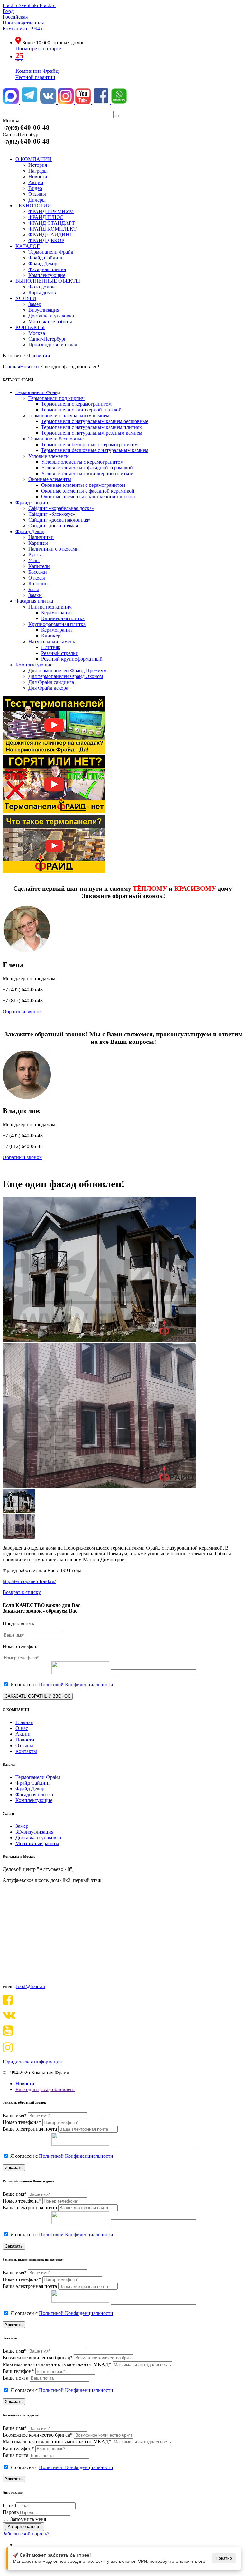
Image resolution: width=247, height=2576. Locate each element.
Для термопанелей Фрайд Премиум (67, 670)
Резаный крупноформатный (72, 659)
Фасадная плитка (34, 601)
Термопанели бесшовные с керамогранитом (89, 444)
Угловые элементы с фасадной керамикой (87, 468)
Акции (23, 1734)
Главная (24, 1722)
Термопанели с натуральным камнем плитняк (91, 427)
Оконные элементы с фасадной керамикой (88, 491)
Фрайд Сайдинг (33, 502)
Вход (8, 11)
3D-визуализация (34, 1832)
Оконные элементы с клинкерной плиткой (88, 497)
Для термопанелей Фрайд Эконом (66, 676)
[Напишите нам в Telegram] (29, 102)
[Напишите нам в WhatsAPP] (119, 102)
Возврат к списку (22, 1592)
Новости (25, 1740)
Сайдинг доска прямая (53, 526)
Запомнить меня (28, 2519)
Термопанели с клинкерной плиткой (81, 410)
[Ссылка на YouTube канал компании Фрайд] (84, 102)
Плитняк (51, 647)
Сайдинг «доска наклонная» (59, 520)
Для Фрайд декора (48, 688)
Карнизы (38, 543)
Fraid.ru (11, 5)
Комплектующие (34, 665)
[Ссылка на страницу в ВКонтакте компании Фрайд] (49, 102)
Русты (35, 555)
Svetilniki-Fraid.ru (37, 5)
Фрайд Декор (30, 531)
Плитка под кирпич (50, 607)
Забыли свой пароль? (26, 2534)
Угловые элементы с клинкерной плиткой (87, 473)
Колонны (38, 584)
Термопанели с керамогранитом (76, 404)
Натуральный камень (52, 642)
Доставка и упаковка (38, 1838)
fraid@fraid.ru (31, 1986)
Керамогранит (57, 613)
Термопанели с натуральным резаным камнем (92, 433)
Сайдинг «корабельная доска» (61, 508)
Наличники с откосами (54, 549)
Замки (35, 595)
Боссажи (38, 572)
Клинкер (51, 636)
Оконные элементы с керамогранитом (83, 485)
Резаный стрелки (60, 653)
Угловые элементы (49, 456)
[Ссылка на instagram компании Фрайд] (66, 102)
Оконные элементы (50, 479)
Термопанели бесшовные (56, 439)
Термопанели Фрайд (38, 392)
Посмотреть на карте (38, 48)
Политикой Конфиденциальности (76, 1685)
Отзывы (24, 1746)
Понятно (224, 2558)
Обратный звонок (22, 1011)
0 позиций (39, 356)
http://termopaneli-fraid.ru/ (29, 1581)
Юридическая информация (32, 2062)
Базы (34, 589)
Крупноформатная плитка (57, 624)
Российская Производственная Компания (23, 23)
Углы (34, 560)
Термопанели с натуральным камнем (69, 415)
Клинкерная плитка (63, 618)
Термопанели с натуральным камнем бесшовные (95, 421)
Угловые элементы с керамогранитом (82, 462)
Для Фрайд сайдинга (51, 682)
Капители (39, 566)
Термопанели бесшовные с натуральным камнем (95, 450)
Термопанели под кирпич (56, 398)
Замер (22, 1826)
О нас (22, 1728)
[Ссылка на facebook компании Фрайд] (102, 102)
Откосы (37, 578)
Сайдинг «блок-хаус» (52, 514)
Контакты (26, 1751)
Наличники (41, 537)
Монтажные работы (37, 1843)
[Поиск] (116, 116)
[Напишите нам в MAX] (11, 102)
